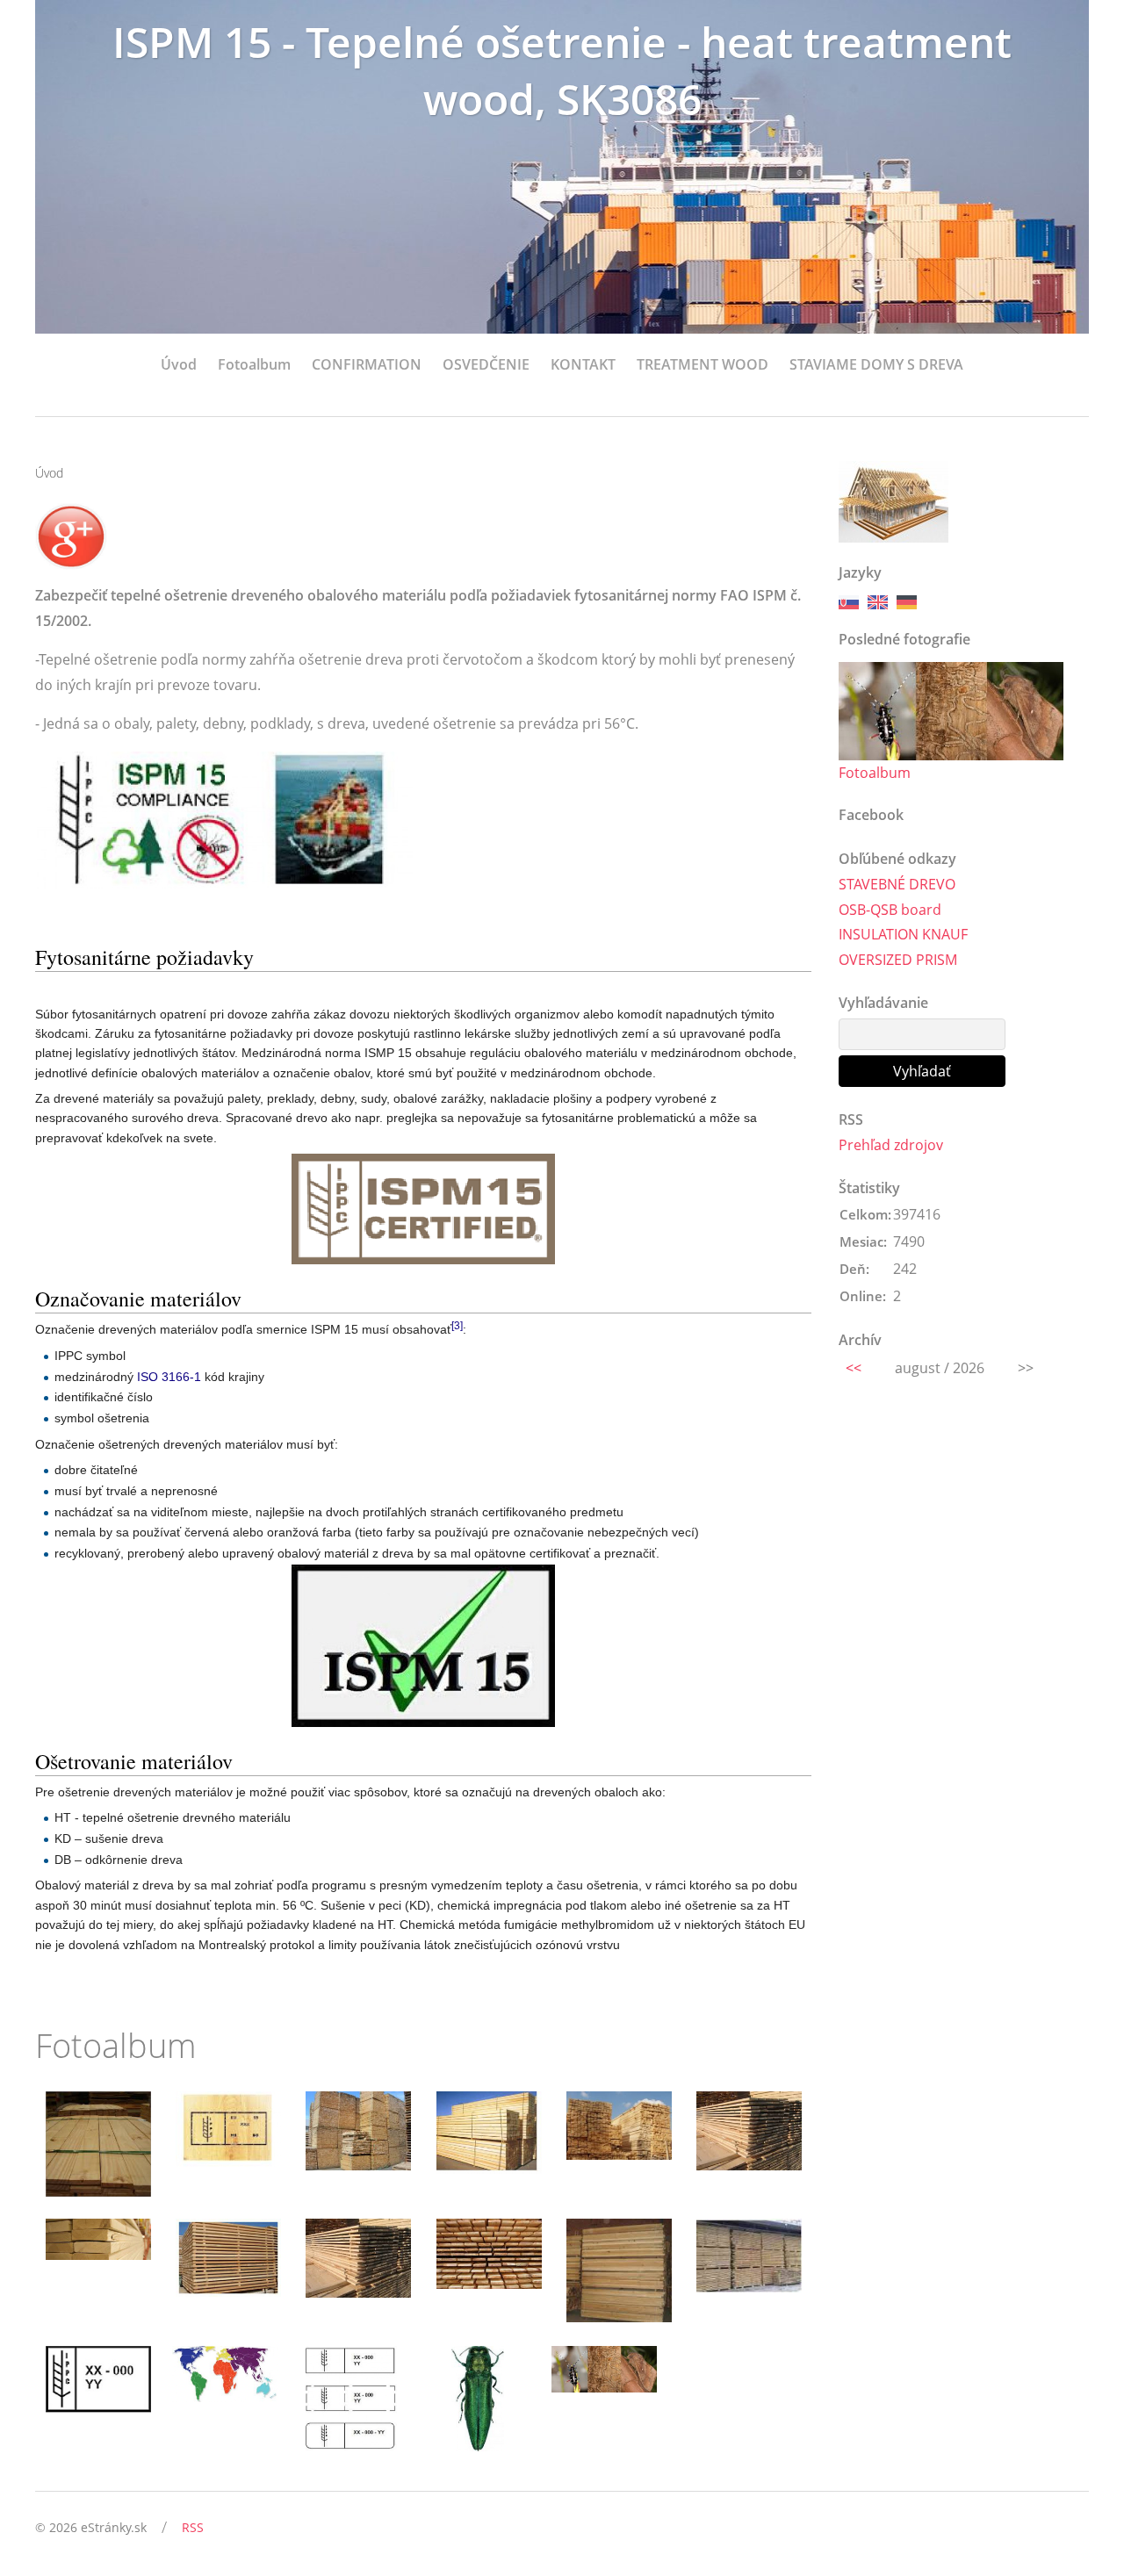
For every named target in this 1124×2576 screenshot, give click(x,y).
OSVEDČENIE (486, 364)
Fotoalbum (254, 364)
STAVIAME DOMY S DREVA (876, 364)
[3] (457, 1326)
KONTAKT (583, 364)
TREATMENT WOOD (702, 364)
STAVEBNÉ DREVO (897, 884)
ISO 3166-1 (169, 1377)
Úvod (179, 364)
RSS (193, 2527)
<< (854, 1368)
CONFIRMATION (367, 364)
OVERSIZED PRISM (898, 960)
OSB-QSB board (890, 910)
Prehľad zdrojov (891, 1145)
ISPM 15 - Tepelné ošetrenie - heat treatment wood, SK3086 (562, 70)
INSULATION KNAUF (903, 934)
